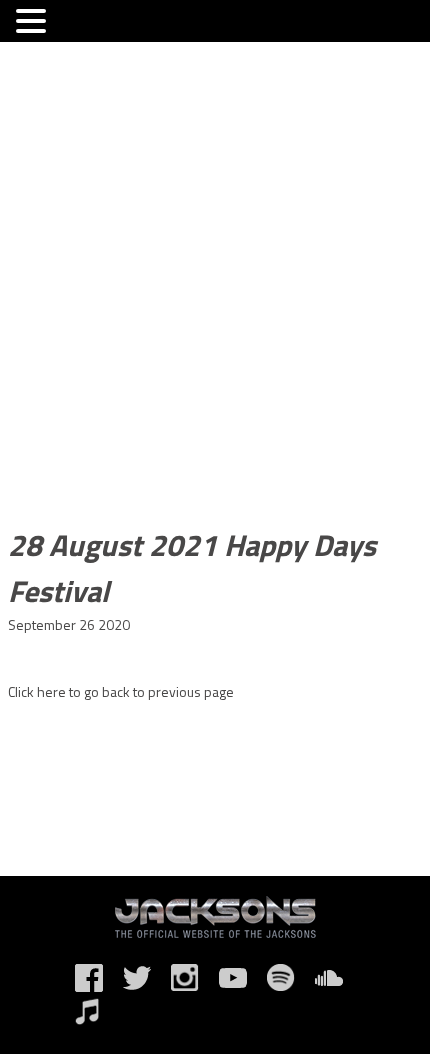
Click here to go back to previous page (121, 691)
